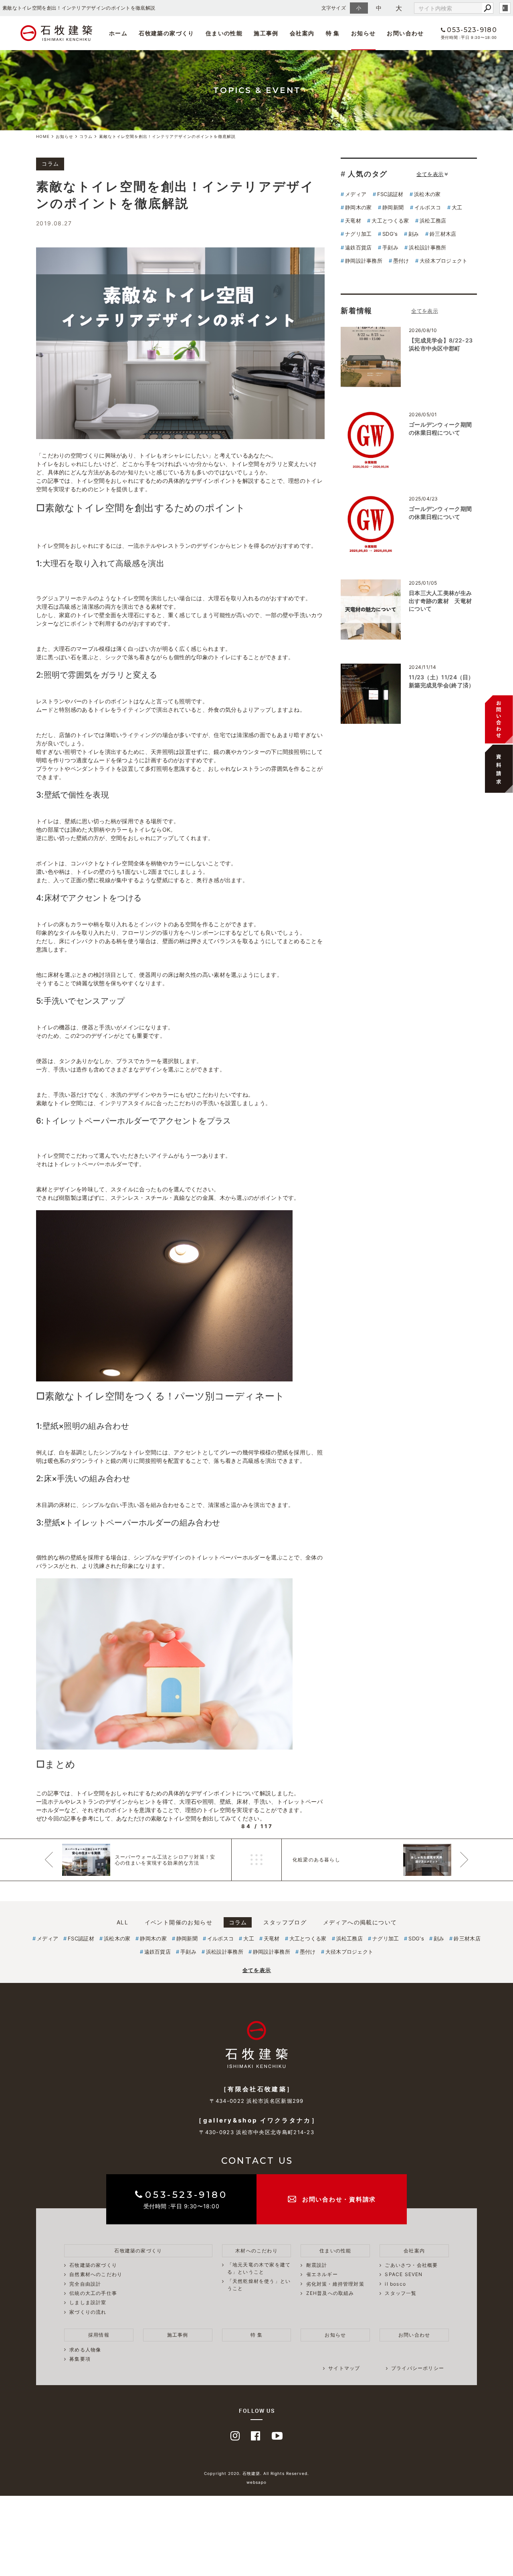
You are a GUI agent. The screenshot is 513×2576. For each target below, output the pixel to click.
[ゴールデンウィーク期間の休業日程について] (371, 441)
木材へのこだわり (256, 2251)
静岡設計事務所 (364, 261)
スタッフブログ (285, 1922)
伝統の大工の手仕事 (93, 2293)
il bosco (261, 52)
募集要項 (348, 55)
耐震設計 (317, 2265)
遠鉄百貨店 (358, 247)
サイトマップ (344, 2368)
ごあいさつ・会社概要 (205, 52)
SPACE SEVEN (196, 53)
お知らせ (364, 33)
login (505, 8)
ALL (122, 1922)
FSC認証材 (390, 194)
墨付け (401, 261)
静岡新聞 (393, 207)
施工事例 (266, 33)
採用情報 (99, 2335)
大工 (457, 207)
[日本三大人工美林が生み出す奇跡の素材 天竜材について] (371, 610)
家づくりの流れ (88, 2312)
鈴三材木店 (443, 234)
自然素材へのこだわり (96, 2274)
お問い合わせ (405, 33)
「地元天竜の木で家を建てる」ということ (259, 2268)
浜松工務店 (433, 221)
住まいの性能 (224, 33)
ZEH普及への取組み (330, 2293)
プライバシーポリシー (418, 2368)
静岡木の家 (358, 207)
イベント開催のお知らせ (179, 1922)
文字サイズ (334, 8)
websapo (256, 2482)
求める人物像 (354, 53)
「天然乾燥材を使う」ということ (259, 2285)
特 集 (333, 33)
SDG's (390, 234)
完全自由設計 (85, 2284)
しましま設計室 (88, 2302)
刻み (414, 234)
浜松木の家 (427, 194)
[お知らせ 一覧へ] (425, 311)
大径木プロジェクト (444, 261)
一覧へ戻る (256, 1860)
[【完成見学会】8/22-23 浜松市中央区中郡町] (371, 357)
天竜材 (353, 221)
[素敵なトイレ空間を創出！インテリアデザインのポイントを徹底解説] (180, 343)
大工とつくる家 (390, 221)
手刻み (390, 247)
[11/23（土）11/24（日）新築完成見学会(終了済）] (371, 694)
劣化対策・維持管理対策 (335, 2284)
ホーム (118, 33)
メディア (356, 194)
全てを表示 (430, 174)
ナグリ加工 (358, 234)
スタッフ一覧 (268, 53)
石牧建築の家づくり (167, 33)
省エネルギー (322, 2274)
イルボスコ (428, 207)
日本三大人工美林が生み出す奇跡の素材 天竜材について (440, 601)
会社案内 (302, 33)
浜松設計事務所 (427, 247)
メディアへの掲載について (360, 1922)
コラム (238, 1922)
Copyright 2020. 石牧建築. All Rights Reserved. (256, 2473)
